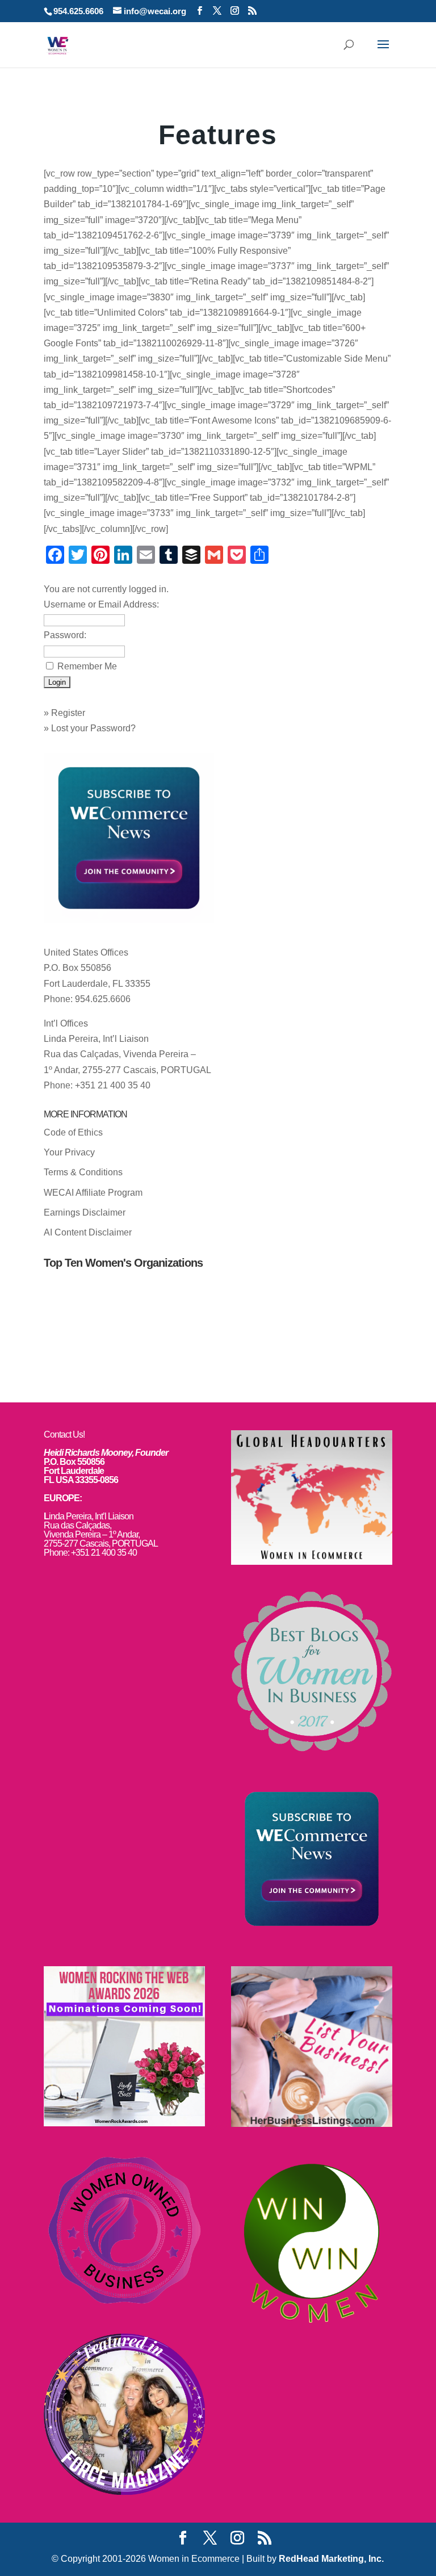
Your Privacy (69, 1152)
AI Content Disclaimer (88, 1232)
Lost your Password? (93, 728)
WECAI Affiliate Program (93, 1193)
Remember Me (87, 666)
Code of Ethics (73, 1132)
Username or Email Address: (101, 604)
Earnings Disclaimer (85, 1212)
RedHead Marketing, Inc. (331, 2559)
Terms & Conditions (83, 1172)
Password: (65, 635)
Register (68, 713)
